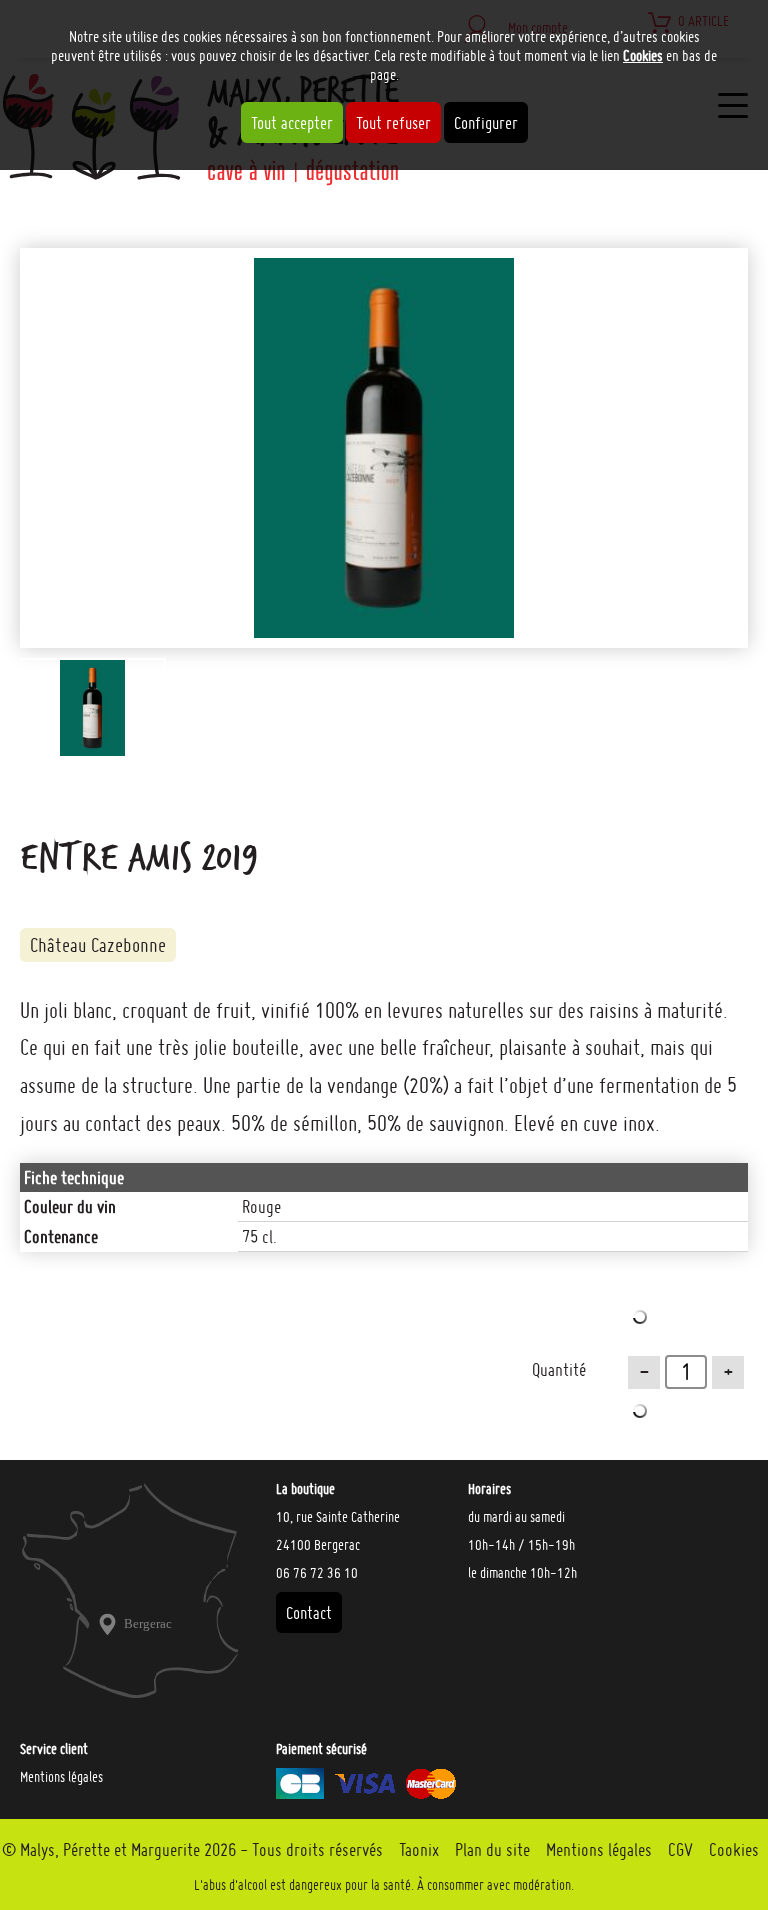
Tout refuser (393, 122)
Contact (309, 1612)
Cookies (643, 55)
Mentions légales (61, 1777)
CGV (680, 1849)
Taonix (419, 1849)
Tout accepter (292, 122)
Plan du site (492, 1849)
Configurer (486, 122)
